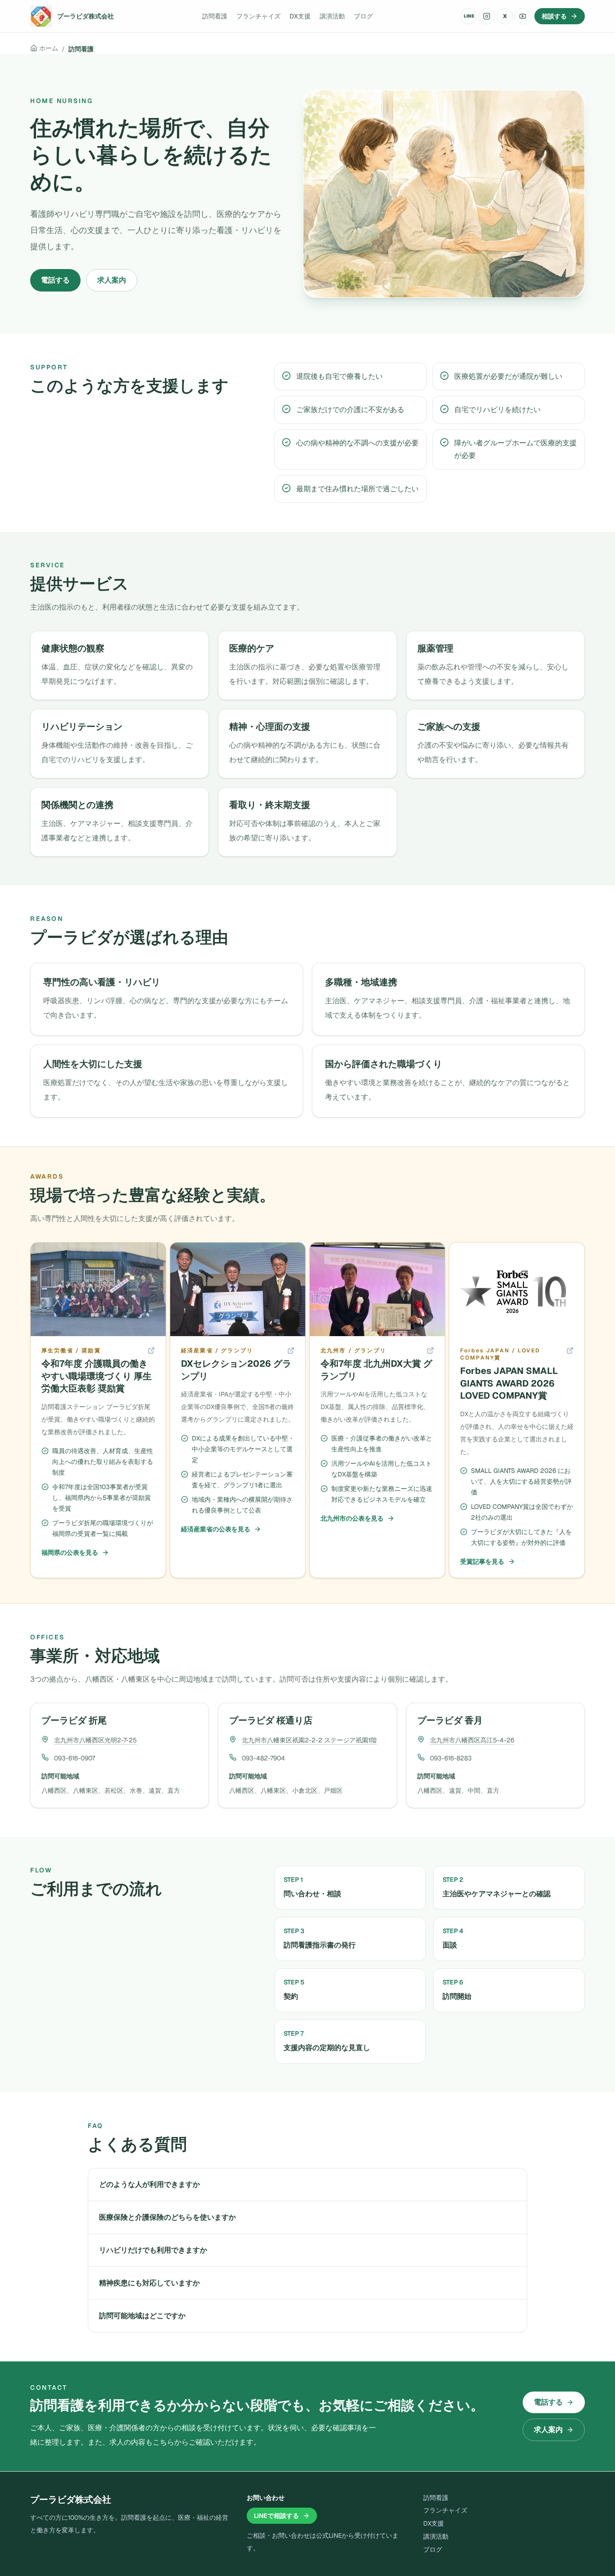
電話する (55, 280)
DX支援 (300, 16)
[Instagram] (487, 16)
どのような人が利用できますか (149, 2184)
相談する (554, 16)
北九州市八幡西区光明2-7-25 (95, 1740)
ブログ (363, 16)
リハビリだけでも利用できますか (153, 2250)
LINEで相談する (276, 2516)
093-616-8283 (451, 1758)
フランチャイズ (258, 16)
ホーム (49, 48)
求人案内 (112, 280)
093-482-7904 (263, 1758)
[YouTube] (523, 16)
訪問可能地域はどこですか (142, 2316)
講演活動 (332, 16)
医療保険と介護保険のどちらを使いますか (167, 2217)
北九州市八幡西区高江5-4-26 (472, 1740)
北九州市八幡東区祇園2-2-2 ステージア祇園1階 (309, 1740)
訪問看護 (215, 16)
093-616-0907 (75, 1758)
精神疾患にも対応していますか (149, 2283)
